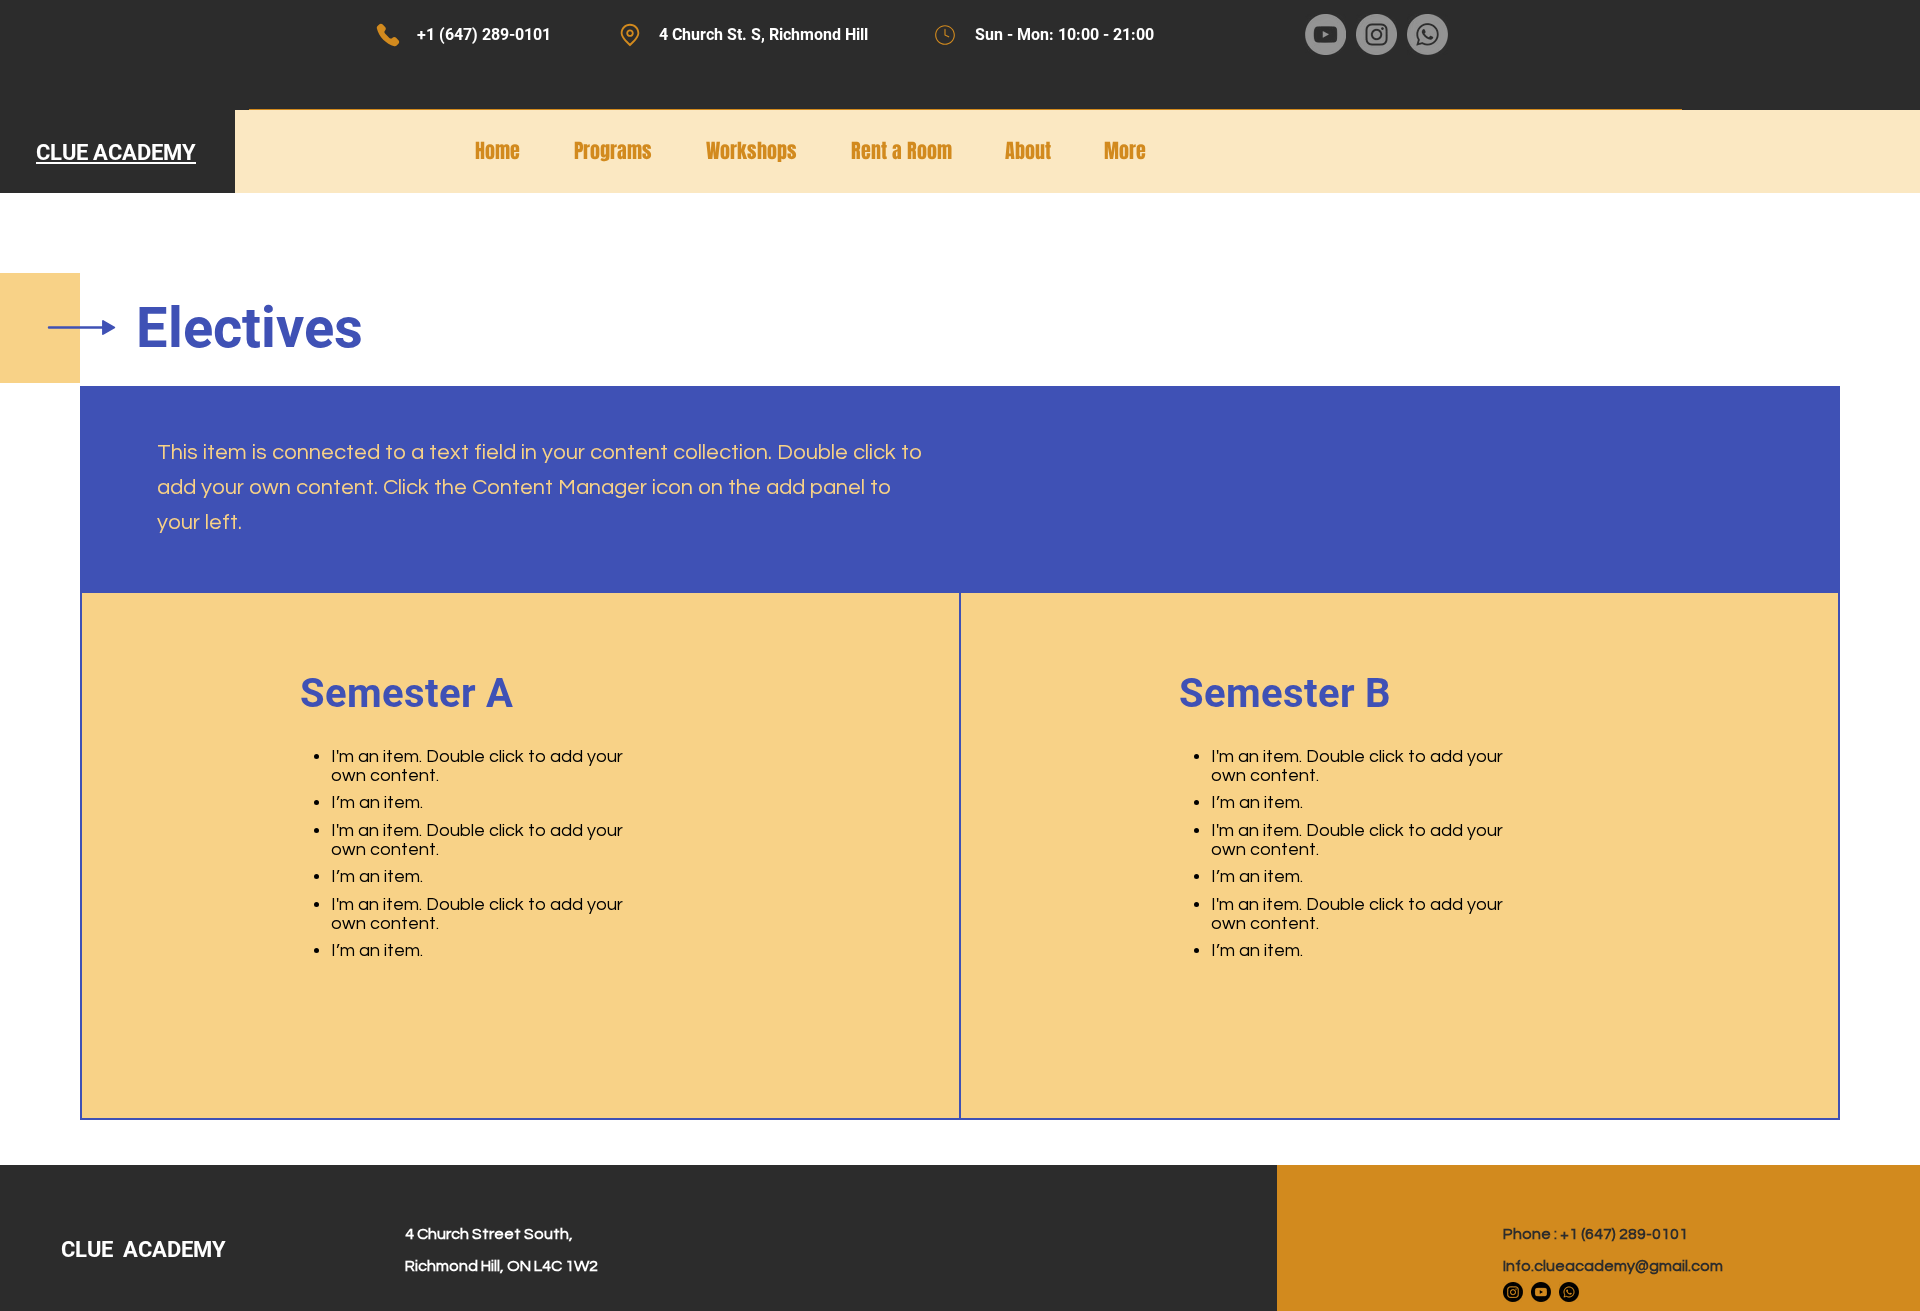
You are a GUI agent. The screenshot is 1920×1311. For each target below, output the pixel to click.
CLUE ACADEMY (146, 1249)
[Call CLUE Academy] (387, 34)
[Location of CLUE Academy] (629, 34)
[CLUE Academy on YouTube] (1325, 34)
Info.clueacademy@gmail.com (1613, 1266)
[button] (1039, 151)
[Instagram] (1513, 1292)
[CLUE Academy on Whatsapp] (1427, 34)
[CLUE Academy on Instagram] (1376, 34)
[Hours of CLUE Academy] (944, 34)
